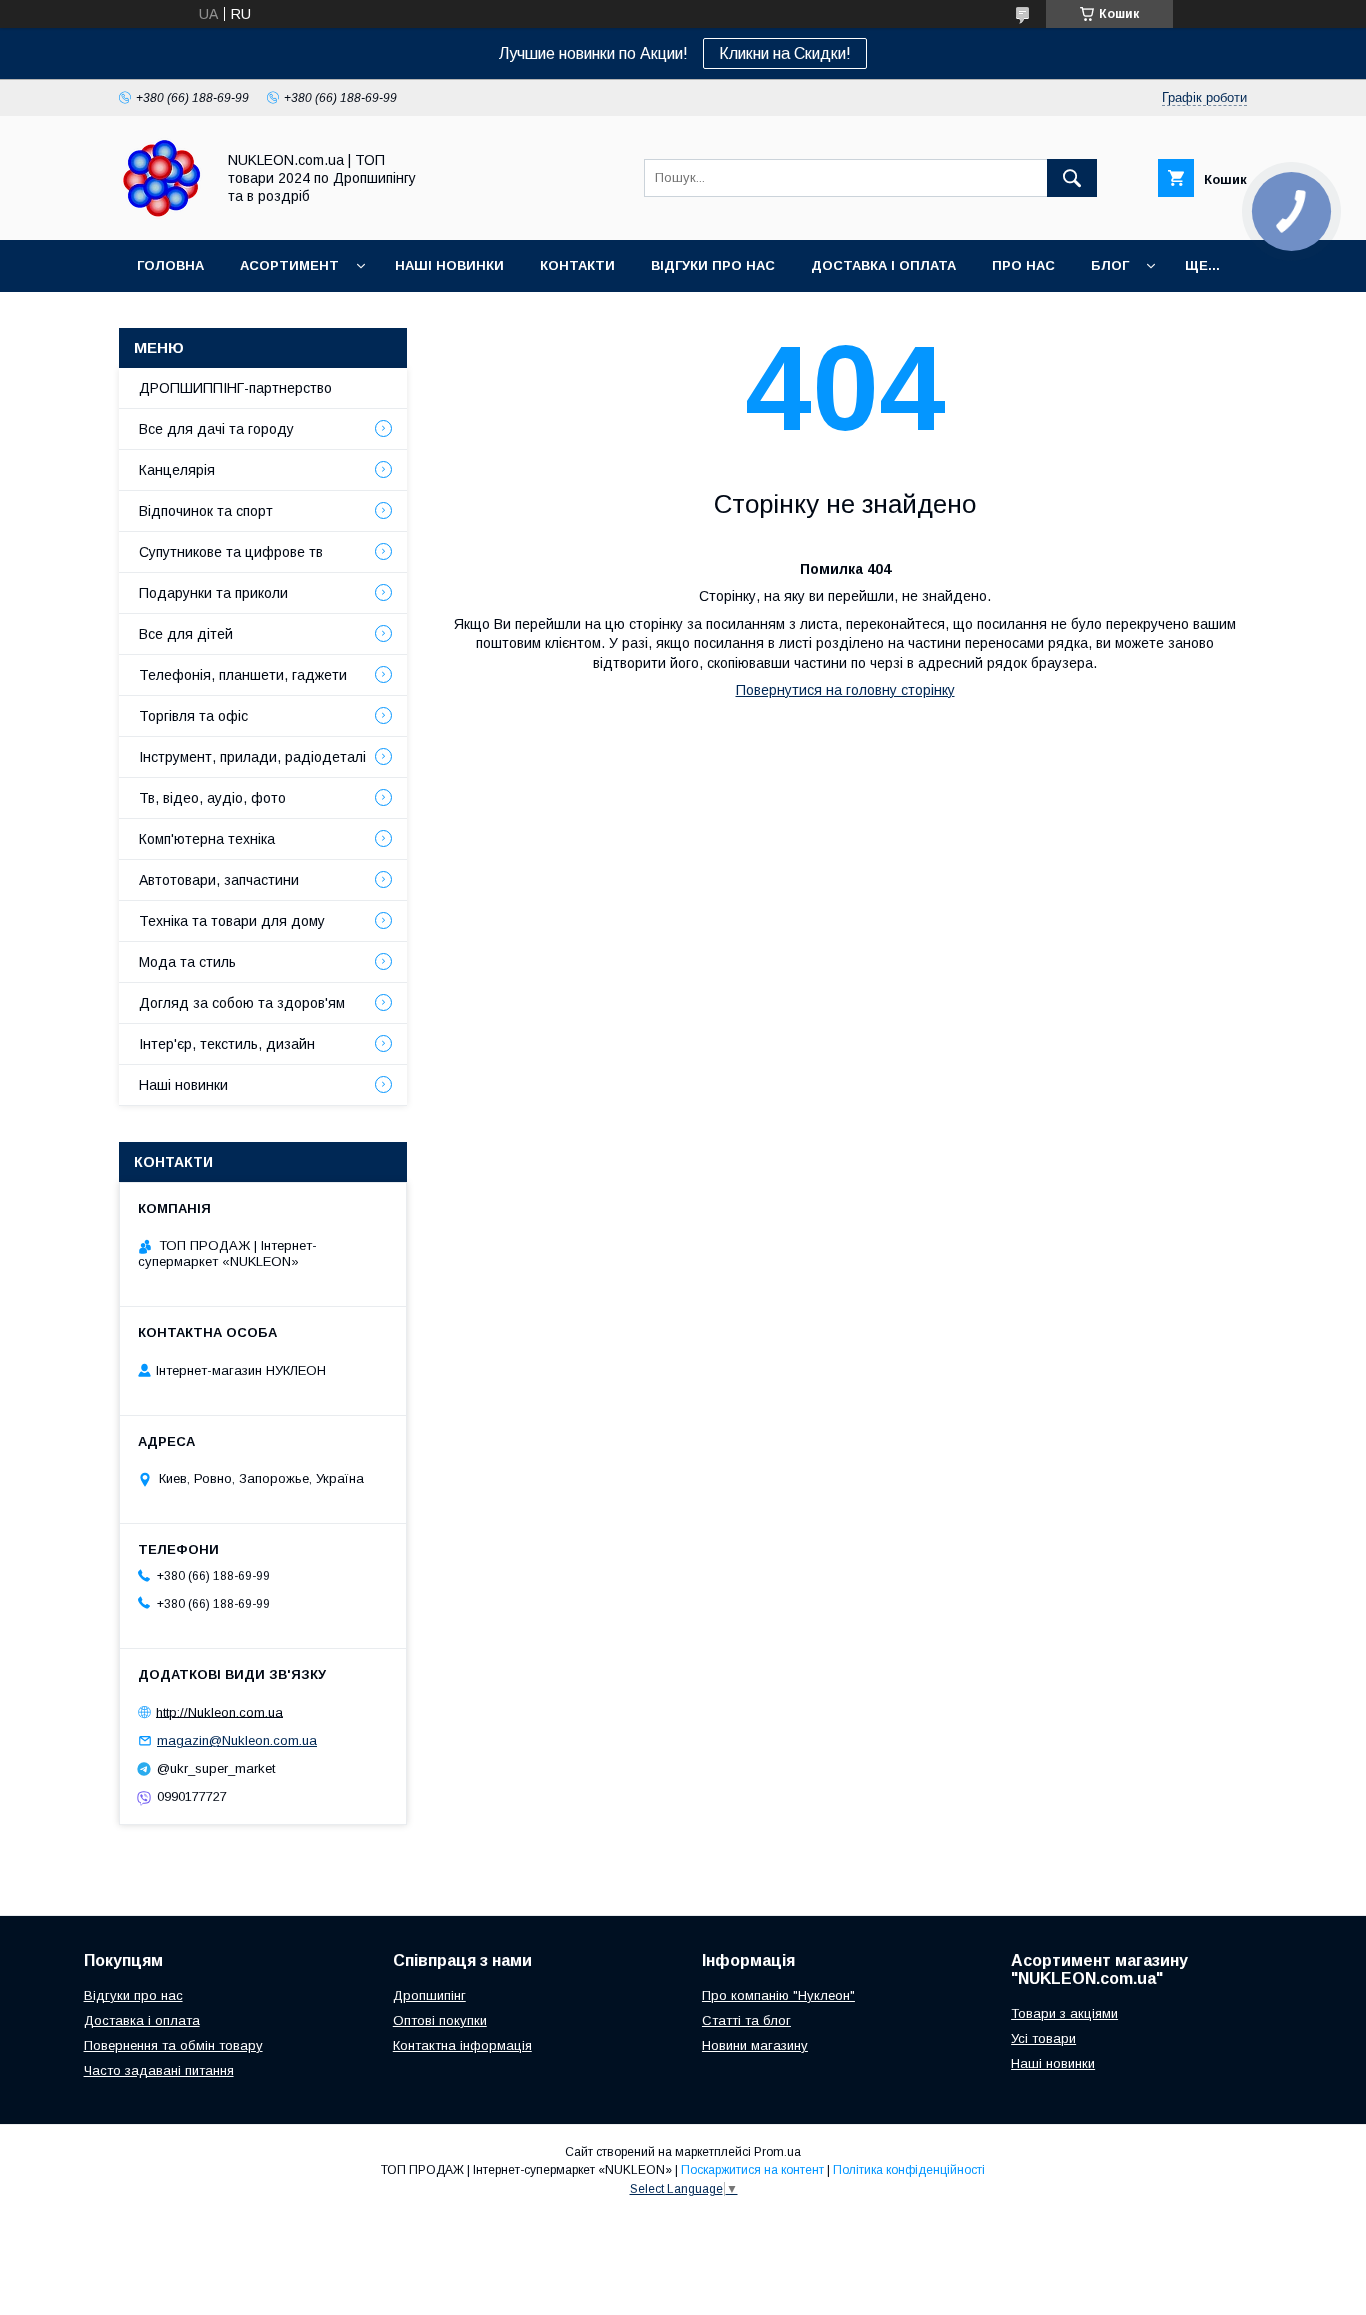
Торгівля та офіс (193, 716)
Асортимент (289, 265)
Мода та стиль (187, 962)
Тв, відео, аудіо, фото (212, 798)
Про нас (1023, 265)
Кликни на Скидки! (785, 53)
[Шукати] (1072, 178)
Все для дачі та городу (216, 429)
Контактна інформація (462, 2045)
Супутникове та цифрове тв (231, 552)
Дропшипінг (429, 1995)
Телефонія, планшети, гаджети (243, 675)
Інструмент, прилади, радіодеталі (252, 757)
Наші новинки (449, 265)
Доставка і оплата (883, 265)
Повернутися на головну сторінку (845, 690)
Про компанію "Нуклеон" (778, 1995)
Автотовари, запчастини (219, 880)
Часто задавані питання (159, 2070)
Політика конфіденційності (909, 2170)
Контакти (577, 265)
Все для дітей (186, 634)
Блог (1110, 265)
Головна (170, 265)
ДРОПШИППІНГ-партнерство (235, 388)
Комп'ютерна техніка (207, 839)
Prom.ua (777, 2152)
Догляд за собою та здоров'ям (242, 1003)
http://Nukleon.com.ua (219, 1711)
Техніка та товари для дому (232, 921)
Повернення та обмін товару (173, 2045)
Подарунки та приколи (213, 593)
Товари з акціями (1064, 2013)
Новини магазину (755, 2045)
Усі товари (1043, 2038)
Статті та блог (746, 2020)
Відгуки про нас (713, 265)
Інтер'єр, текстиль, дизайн (227, 1044)
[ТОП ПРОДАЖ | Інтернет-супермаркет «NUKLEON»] (161, 214)
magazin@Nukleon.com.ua (237, 1740)
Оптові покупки (440, 2020)
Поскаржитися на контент (752, 2170)
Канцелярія (177, 470)
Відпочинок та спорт (206, 511)
